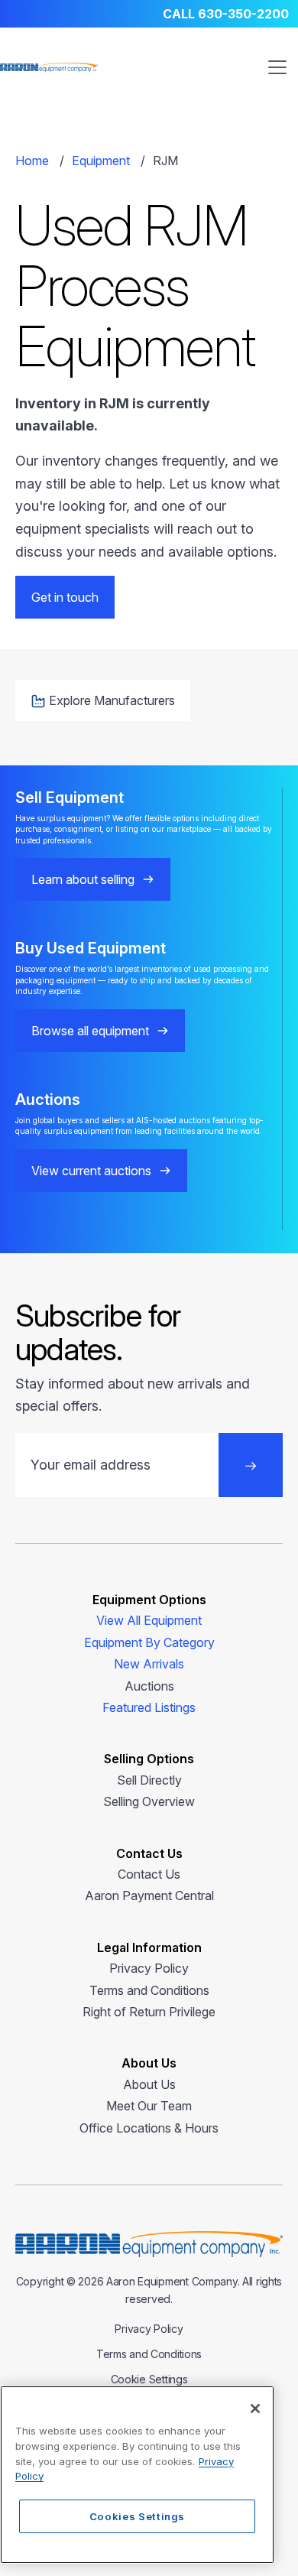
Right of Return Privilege (149, 2012)
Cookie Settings (149, 2379)
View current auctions (91, 1171)
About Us (149, 2084)
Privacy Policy (149, 1968)
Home (32, 161)
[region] (137, 2475)
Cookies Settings (138, 2516)
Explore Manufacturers (112, 700)
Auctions (149, 1686)
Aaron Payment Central (149, 1895)
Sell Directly (149, 1780)
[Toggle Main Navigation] (277, 67)
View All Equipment (149, 1620)
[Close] (255, 2409)
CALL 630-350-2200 (226, 14)
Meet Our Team (149, 2106)
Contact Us (149, 1874)
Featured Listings (149, 1707)
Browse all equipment (90, 1031)
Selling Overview (149, 1801)
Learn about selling (83, 879)
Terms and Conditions (149, 1990)
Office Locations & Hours (149, 2128)
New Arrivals (149, 1664)
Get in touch (65, 597)
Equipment (101, 161)
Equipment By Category (149, 1642)
